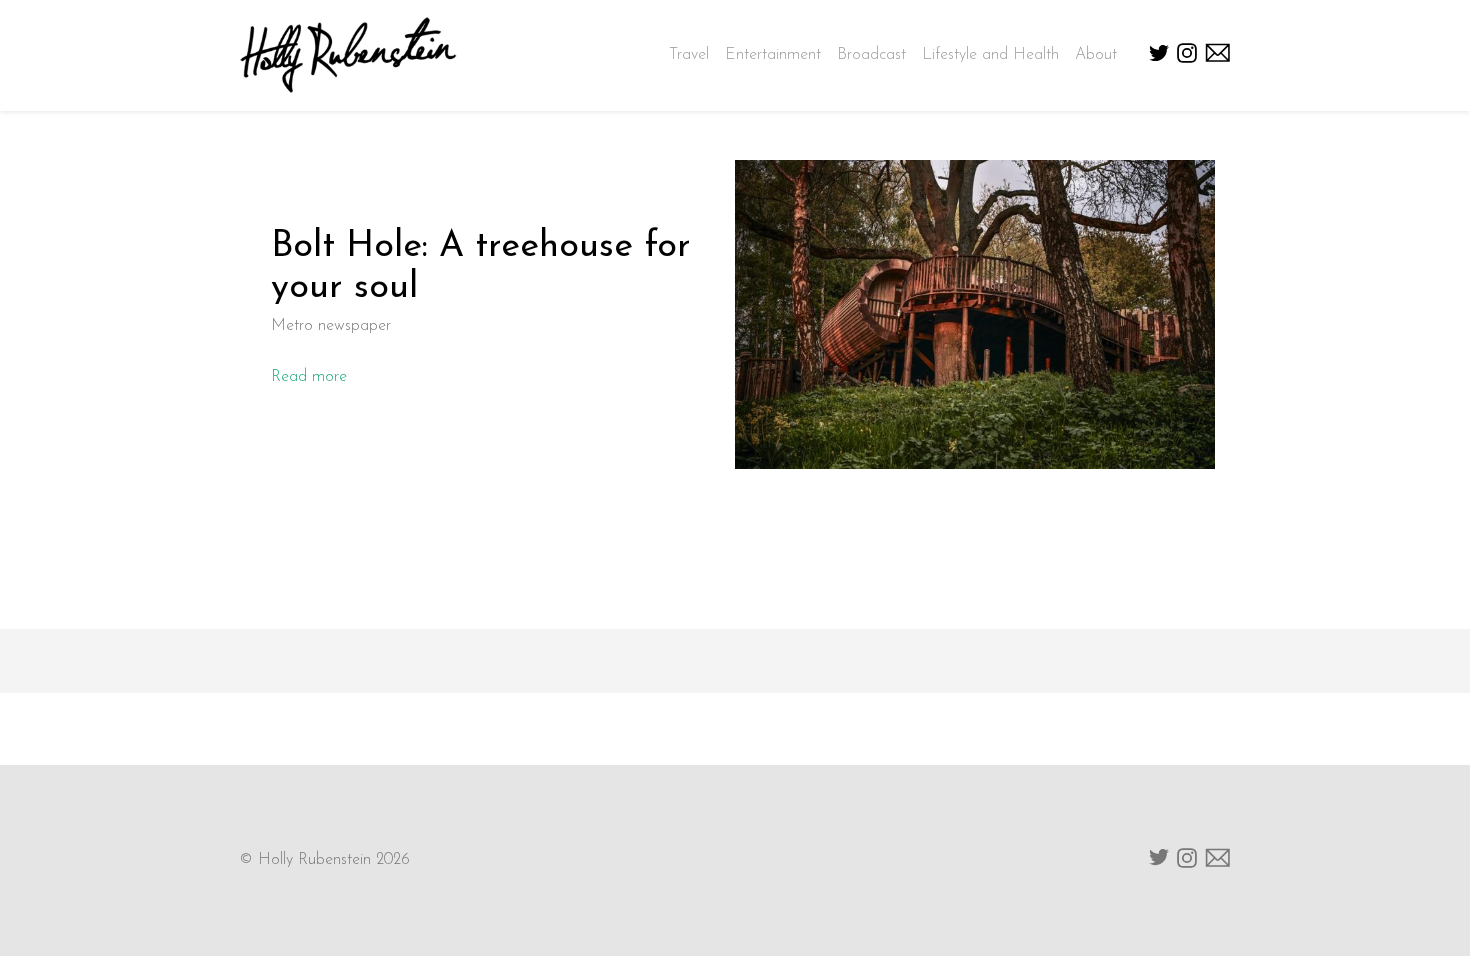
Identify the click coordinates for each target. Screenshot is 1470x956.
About (1096, 55)
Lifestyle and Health (990, 55)
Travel (689, 55)
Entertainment (773, 55)
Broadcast (871, 55)
